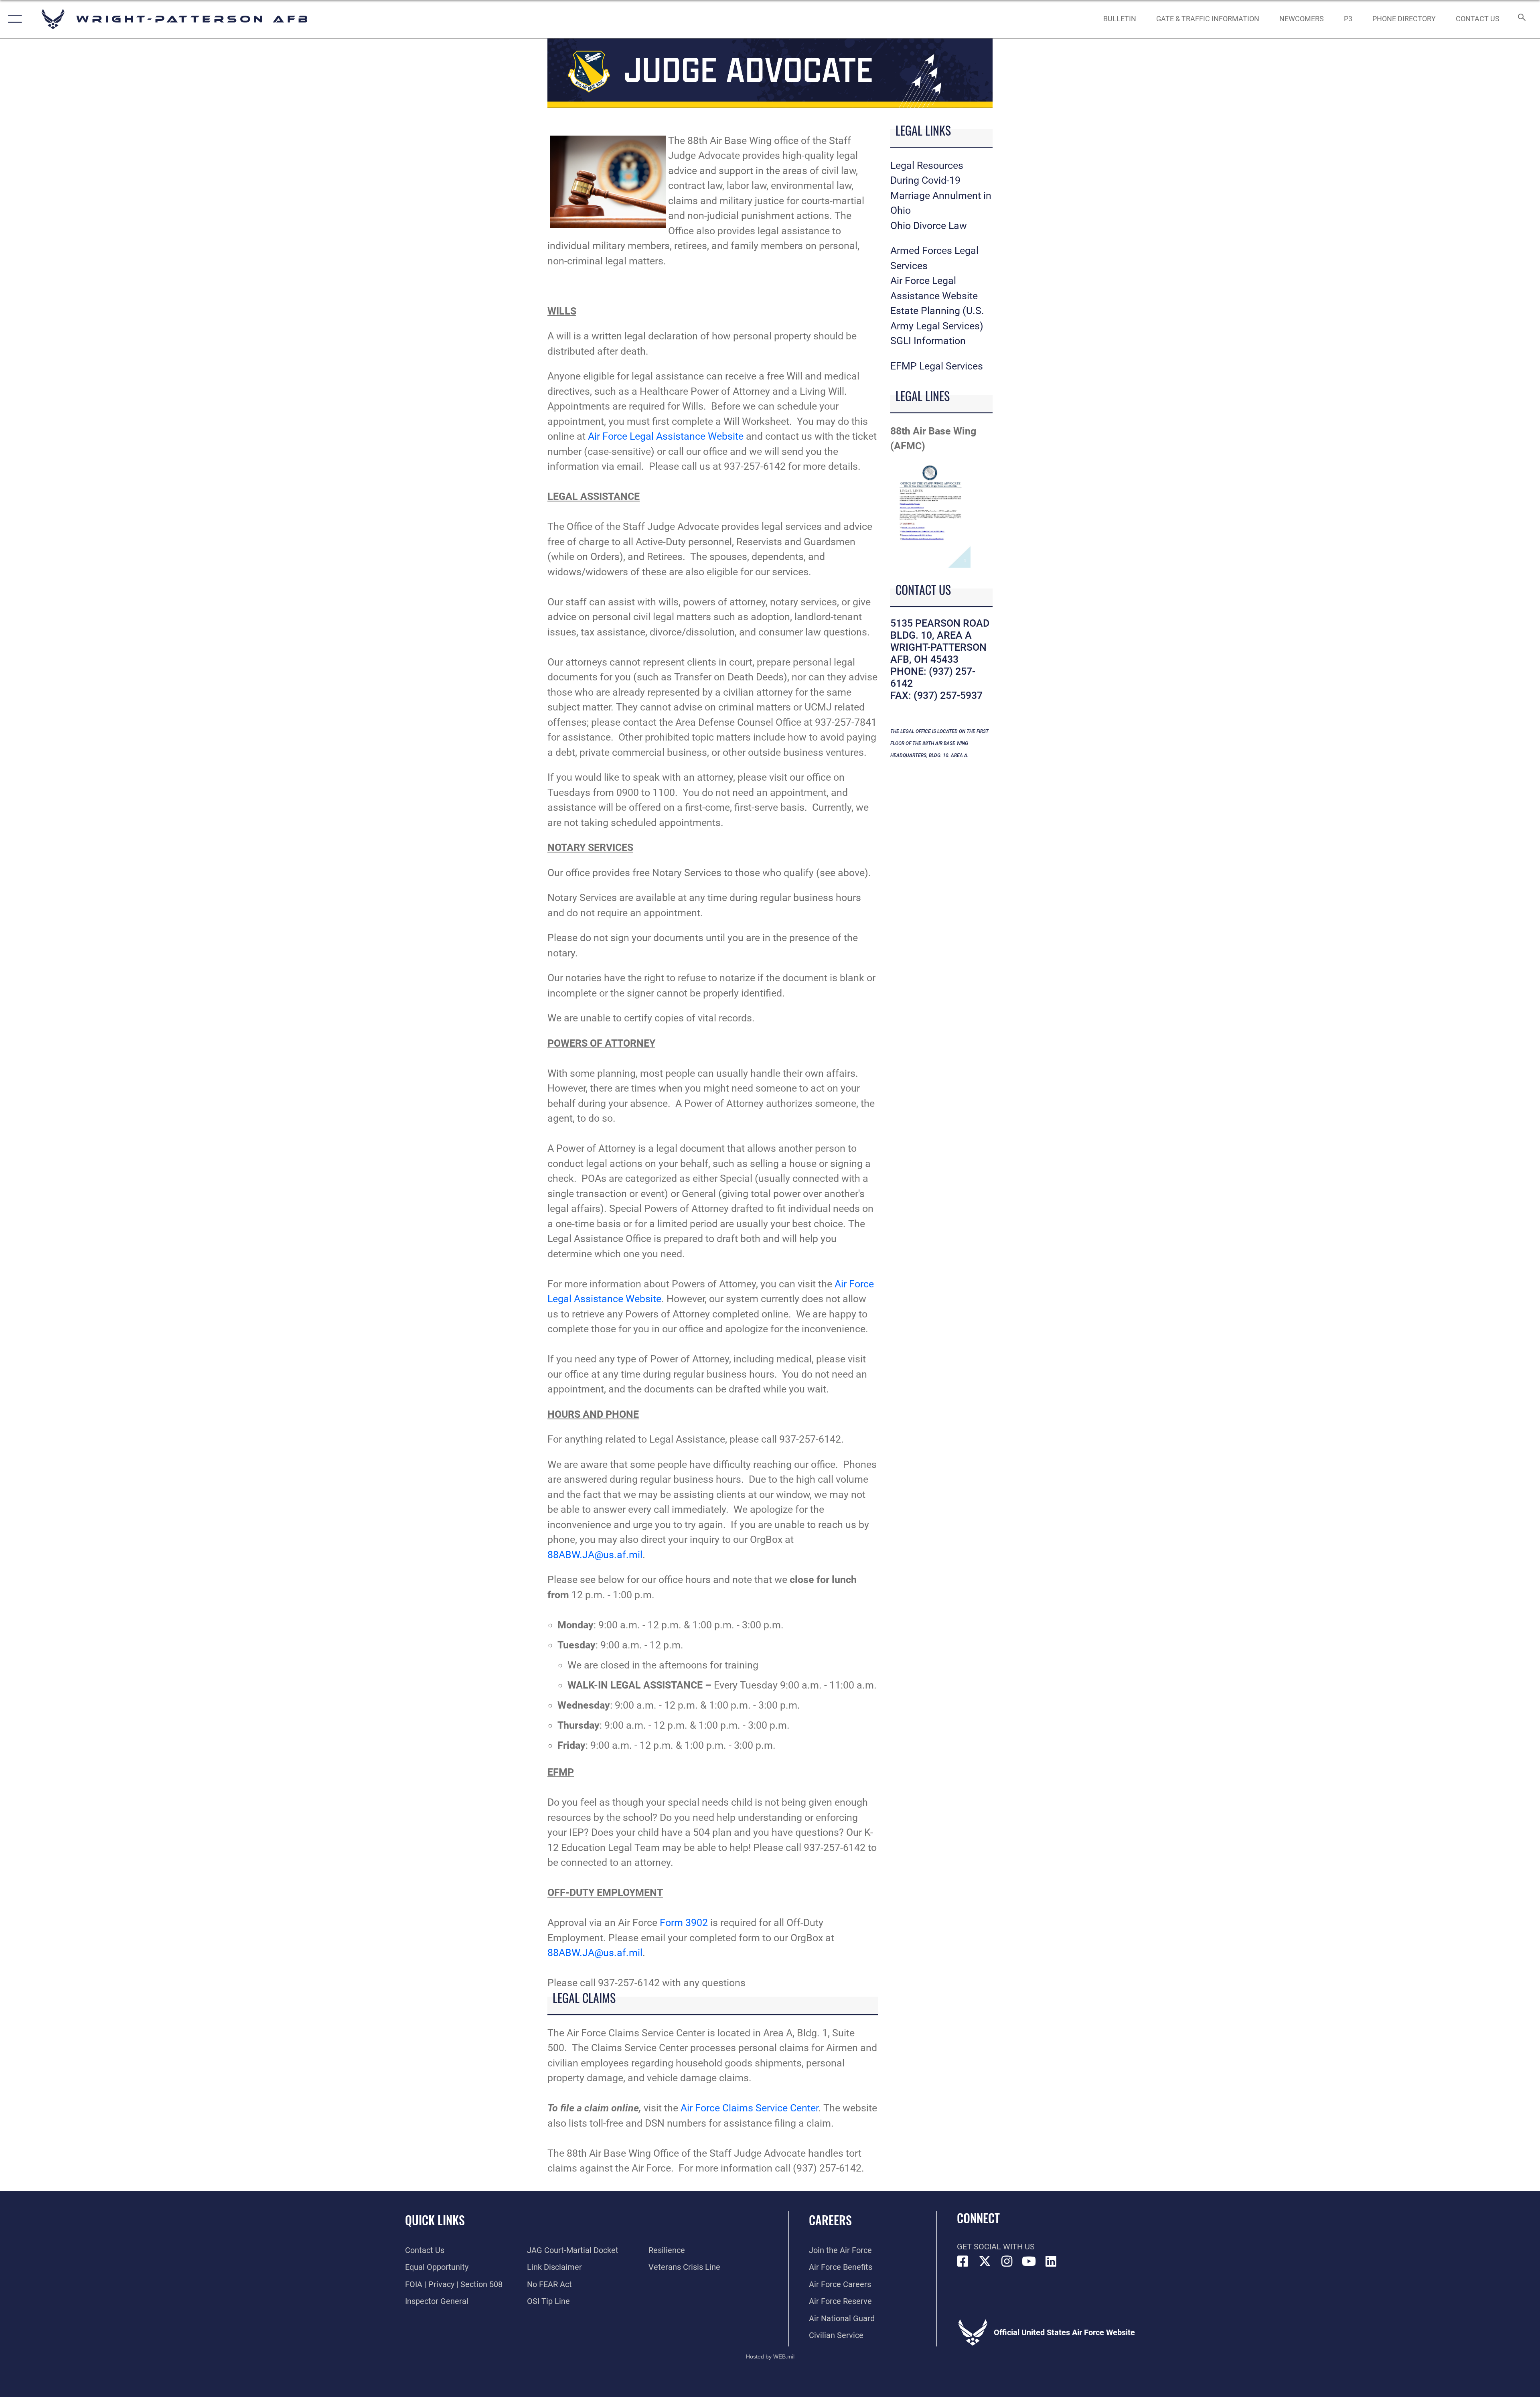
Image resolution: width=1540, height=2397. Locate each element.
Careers (830, 2220)
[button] (13, 19)
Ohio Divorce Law (929, 226)
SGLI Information (928, 341)
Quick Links (435, 2220)
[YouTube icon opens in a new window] (1029, 2261)
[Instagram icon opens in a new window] (1007, 2261)
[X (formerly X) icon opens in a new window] (985, 2261)
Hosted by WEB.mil (770, 2356)
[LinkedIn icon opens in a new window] (1051, 2261)
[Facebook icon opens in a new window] (963, 2261)
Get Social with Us (996, 2247)
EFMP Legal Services (937, 366)
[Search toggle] (1521, 19)
